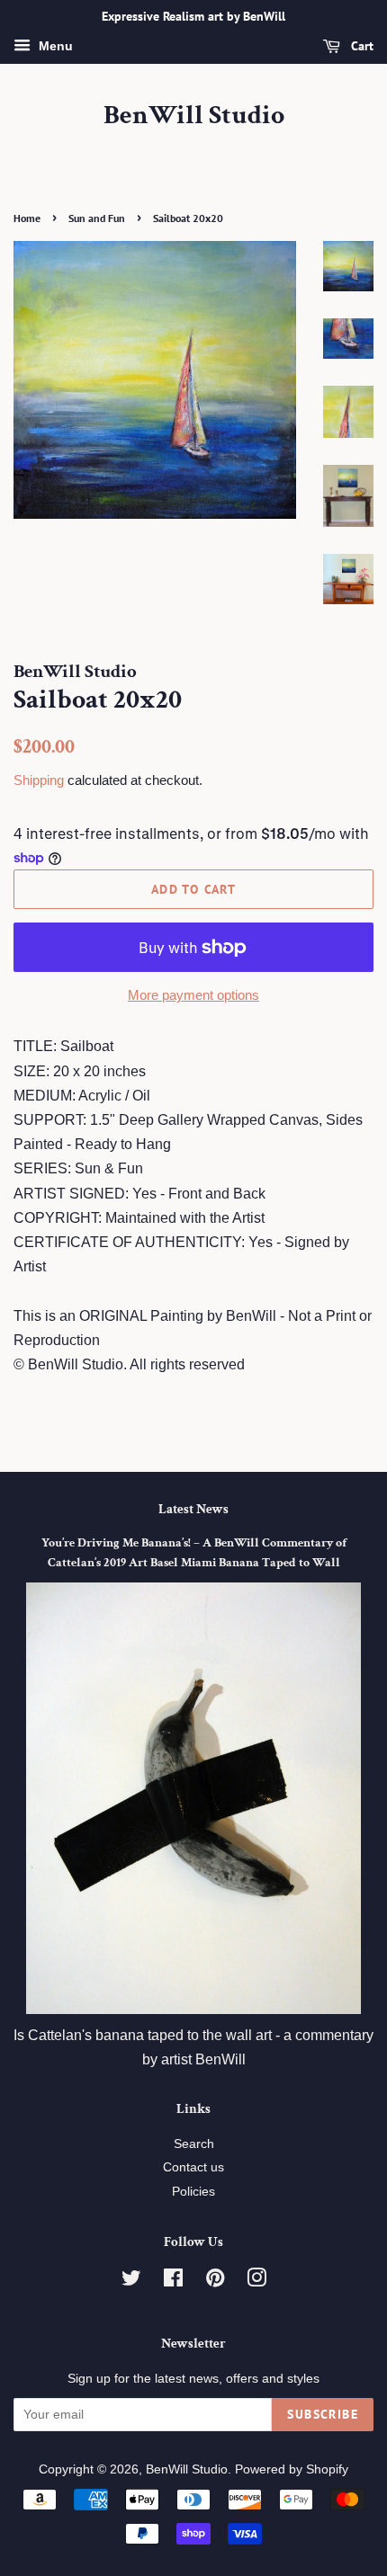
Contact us (193, 2167)
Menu (54, 46)
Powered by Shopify (292, 2469)
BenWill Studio (194, 116)
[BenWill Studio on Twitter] (131, 2282)
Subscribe (323, 2414)
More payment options (193, 995)
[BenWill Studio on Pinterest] (215, 2282)
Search (194, 2144)
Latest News (193, 1509)
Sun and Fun (97, 218)
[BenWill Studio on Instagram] (256, 2282)
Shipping (39, 780)
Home (27, 218)
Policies (193, 2192)
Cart (360, 46)
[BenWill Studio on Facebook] (173, 2282)
